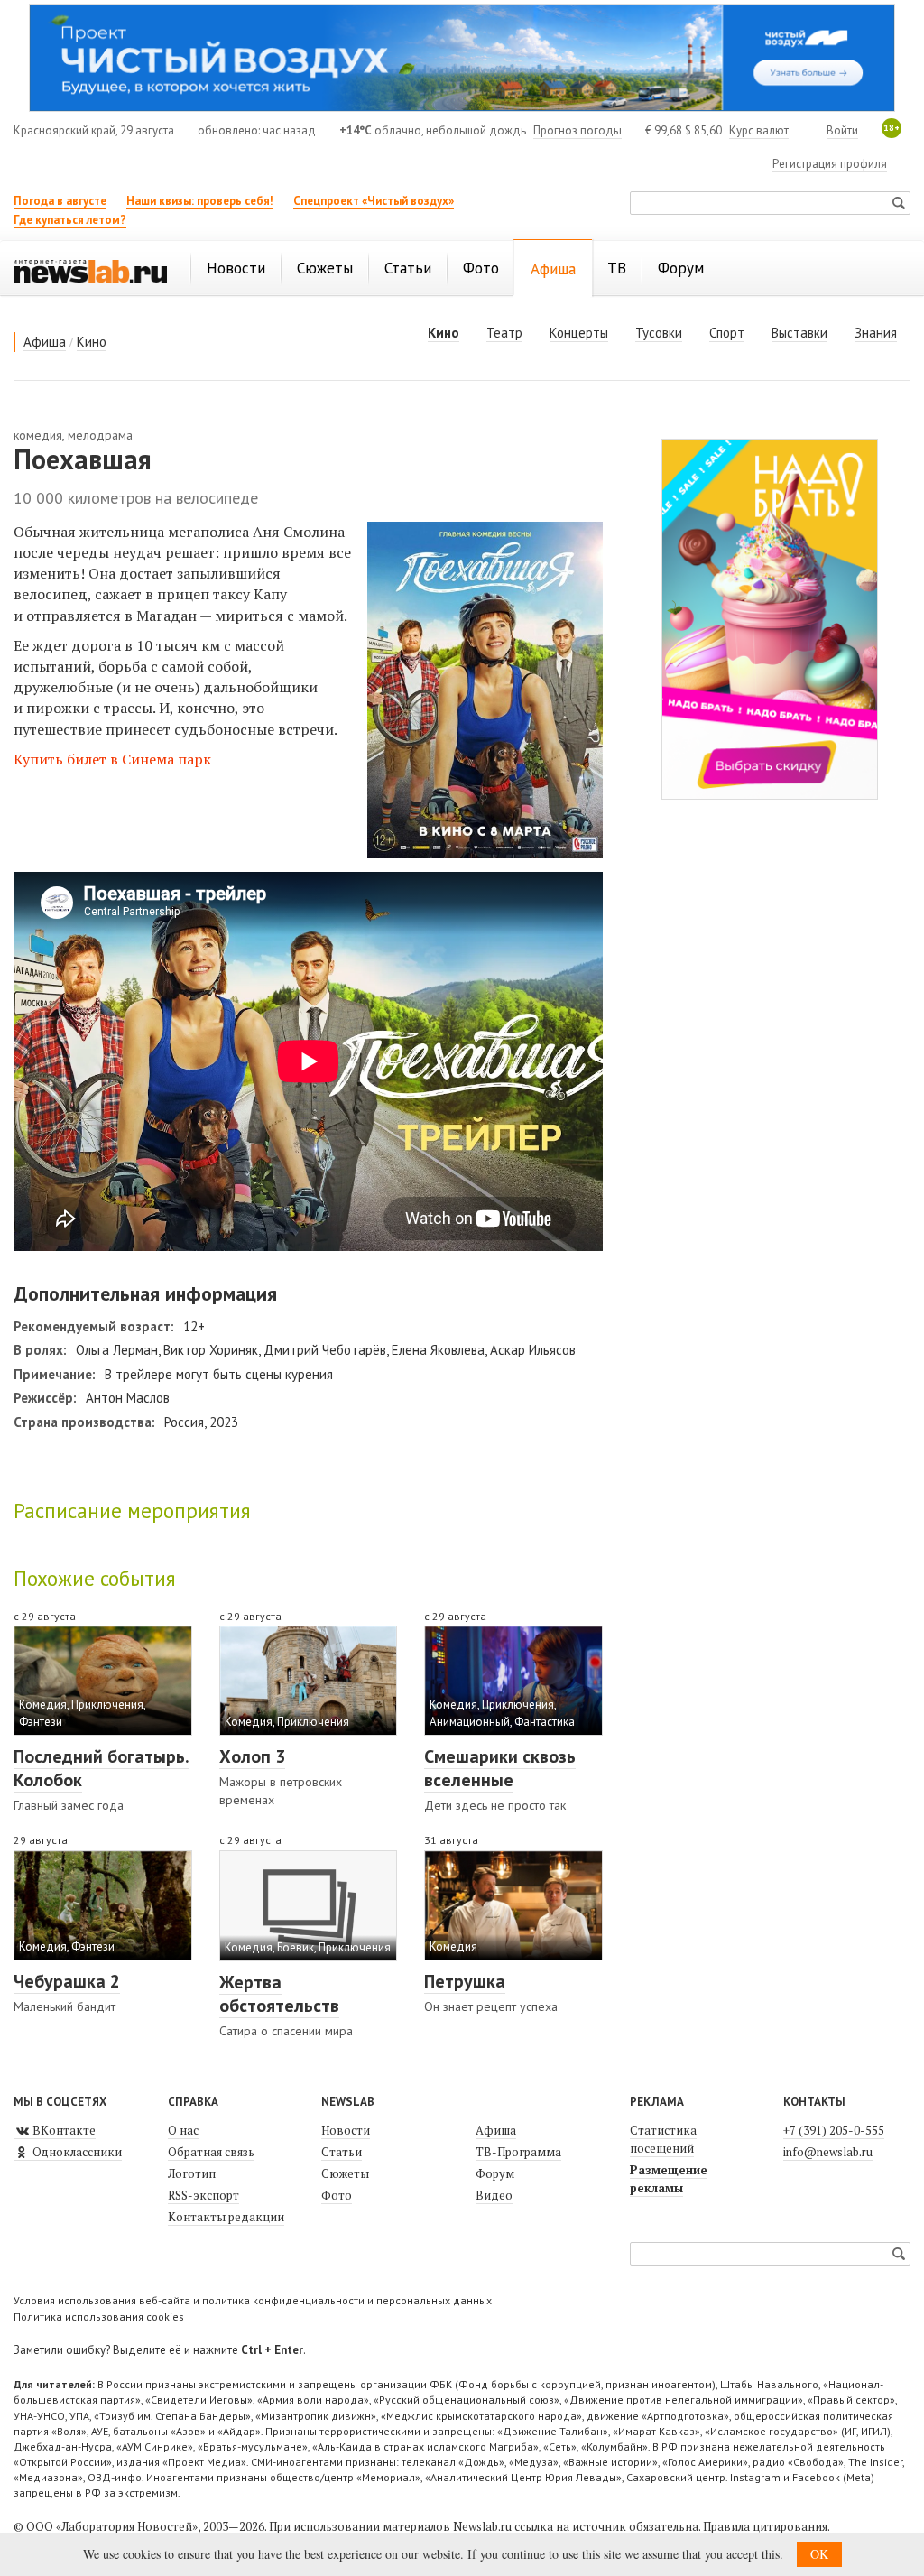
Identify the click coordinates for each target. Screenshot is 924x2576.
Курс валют (759, 130)
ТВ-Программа (518, 2152)
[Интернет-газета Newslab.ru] (90, 270)
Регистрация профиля (830, 164)
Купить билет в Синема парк (112, 759)
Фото (337, 2195)
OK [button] (819, 2554)
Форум (495, 2173)
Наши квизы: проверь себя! (200, 201)
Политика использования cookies (99, 2317)
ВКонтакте (63, 2130)
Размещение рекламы (669, 2179)
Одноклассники (76, 2152)
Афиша (45, 342)
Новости (346, 2130)
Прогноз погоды (577, 130)
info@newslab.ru (828, 2152)
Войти (842, 130)
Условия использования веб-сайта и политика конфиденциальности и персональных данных (253, 2300)
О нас (183, 2130)
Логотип (192, 2173)
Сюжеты (345, 2173)
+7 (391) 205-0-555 (834, 2130)
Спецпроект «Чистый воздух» (374, 201)
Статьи (342, 2152)
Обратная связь (211, 2152)
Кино (92, 342)
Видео (494, 2195)
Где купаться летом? (70, 220)
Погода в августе (60, 201)
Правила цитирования (765, 2526)
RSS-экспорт (203, 2195)
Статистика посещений (663, 2139)
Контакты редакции (226, 2217)
